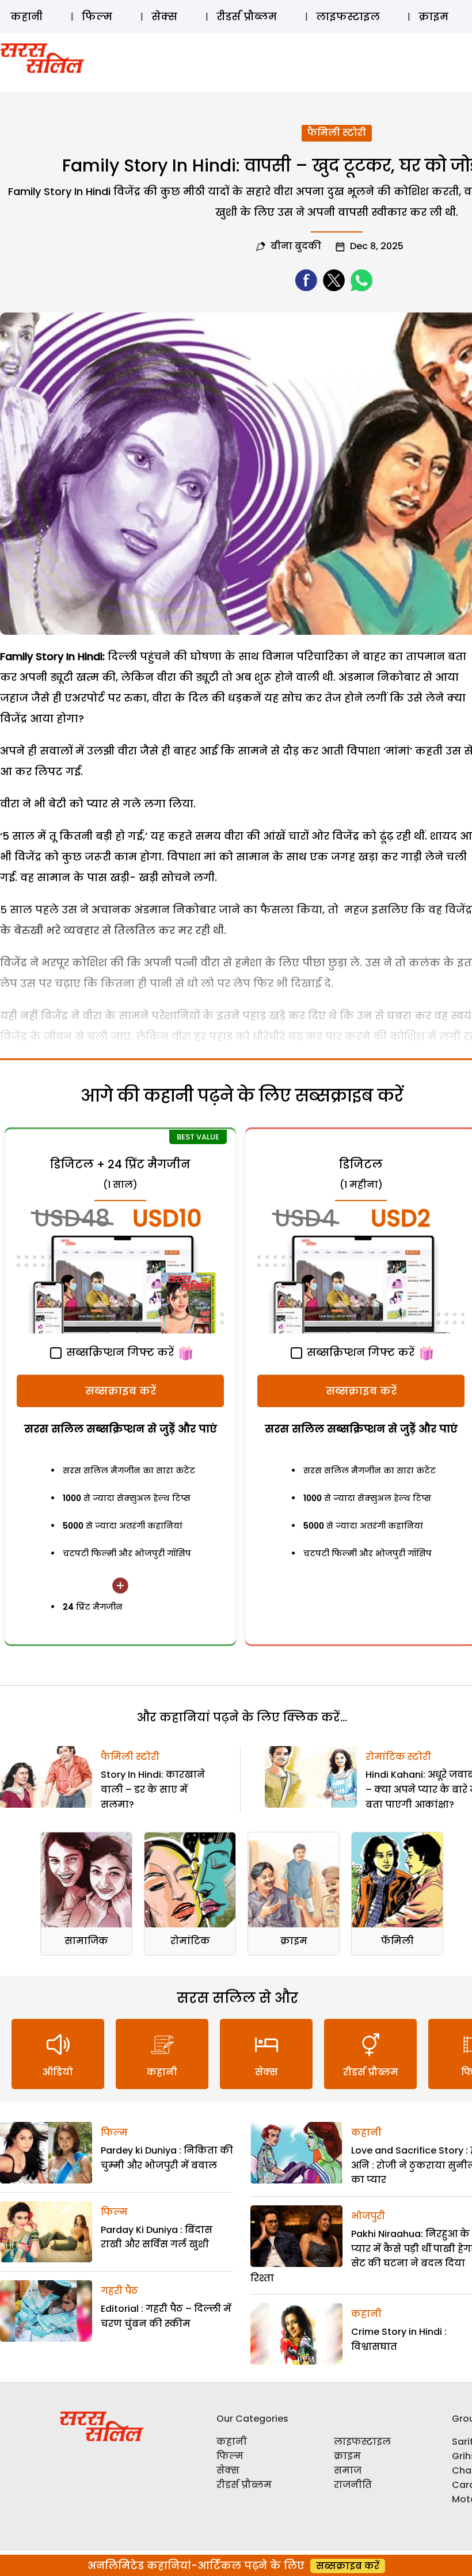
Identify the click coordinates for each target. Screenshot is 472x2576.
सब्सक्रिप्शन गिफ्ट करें (119, 1352)
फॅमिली (397, 1941)
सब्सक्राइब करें (121, 1391)
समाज (348, 2470)
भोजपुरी (368, 2216)
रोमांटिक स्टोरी (398, 1757)
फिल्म (97, 16)
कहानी (26, 16)
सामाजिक (86, 1941)
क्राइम (433, 16)
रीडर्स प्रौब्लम (247, 16)
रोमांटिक (190, 1941)
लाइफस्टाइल (348, 16)
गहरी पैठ (119, 2291)
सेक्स (164, 16)
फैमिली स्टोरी (337, 133)
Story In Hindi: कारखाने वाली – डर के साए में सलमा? (153, 1789)
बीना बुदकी (296, 246)
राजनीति (353, 2485)
